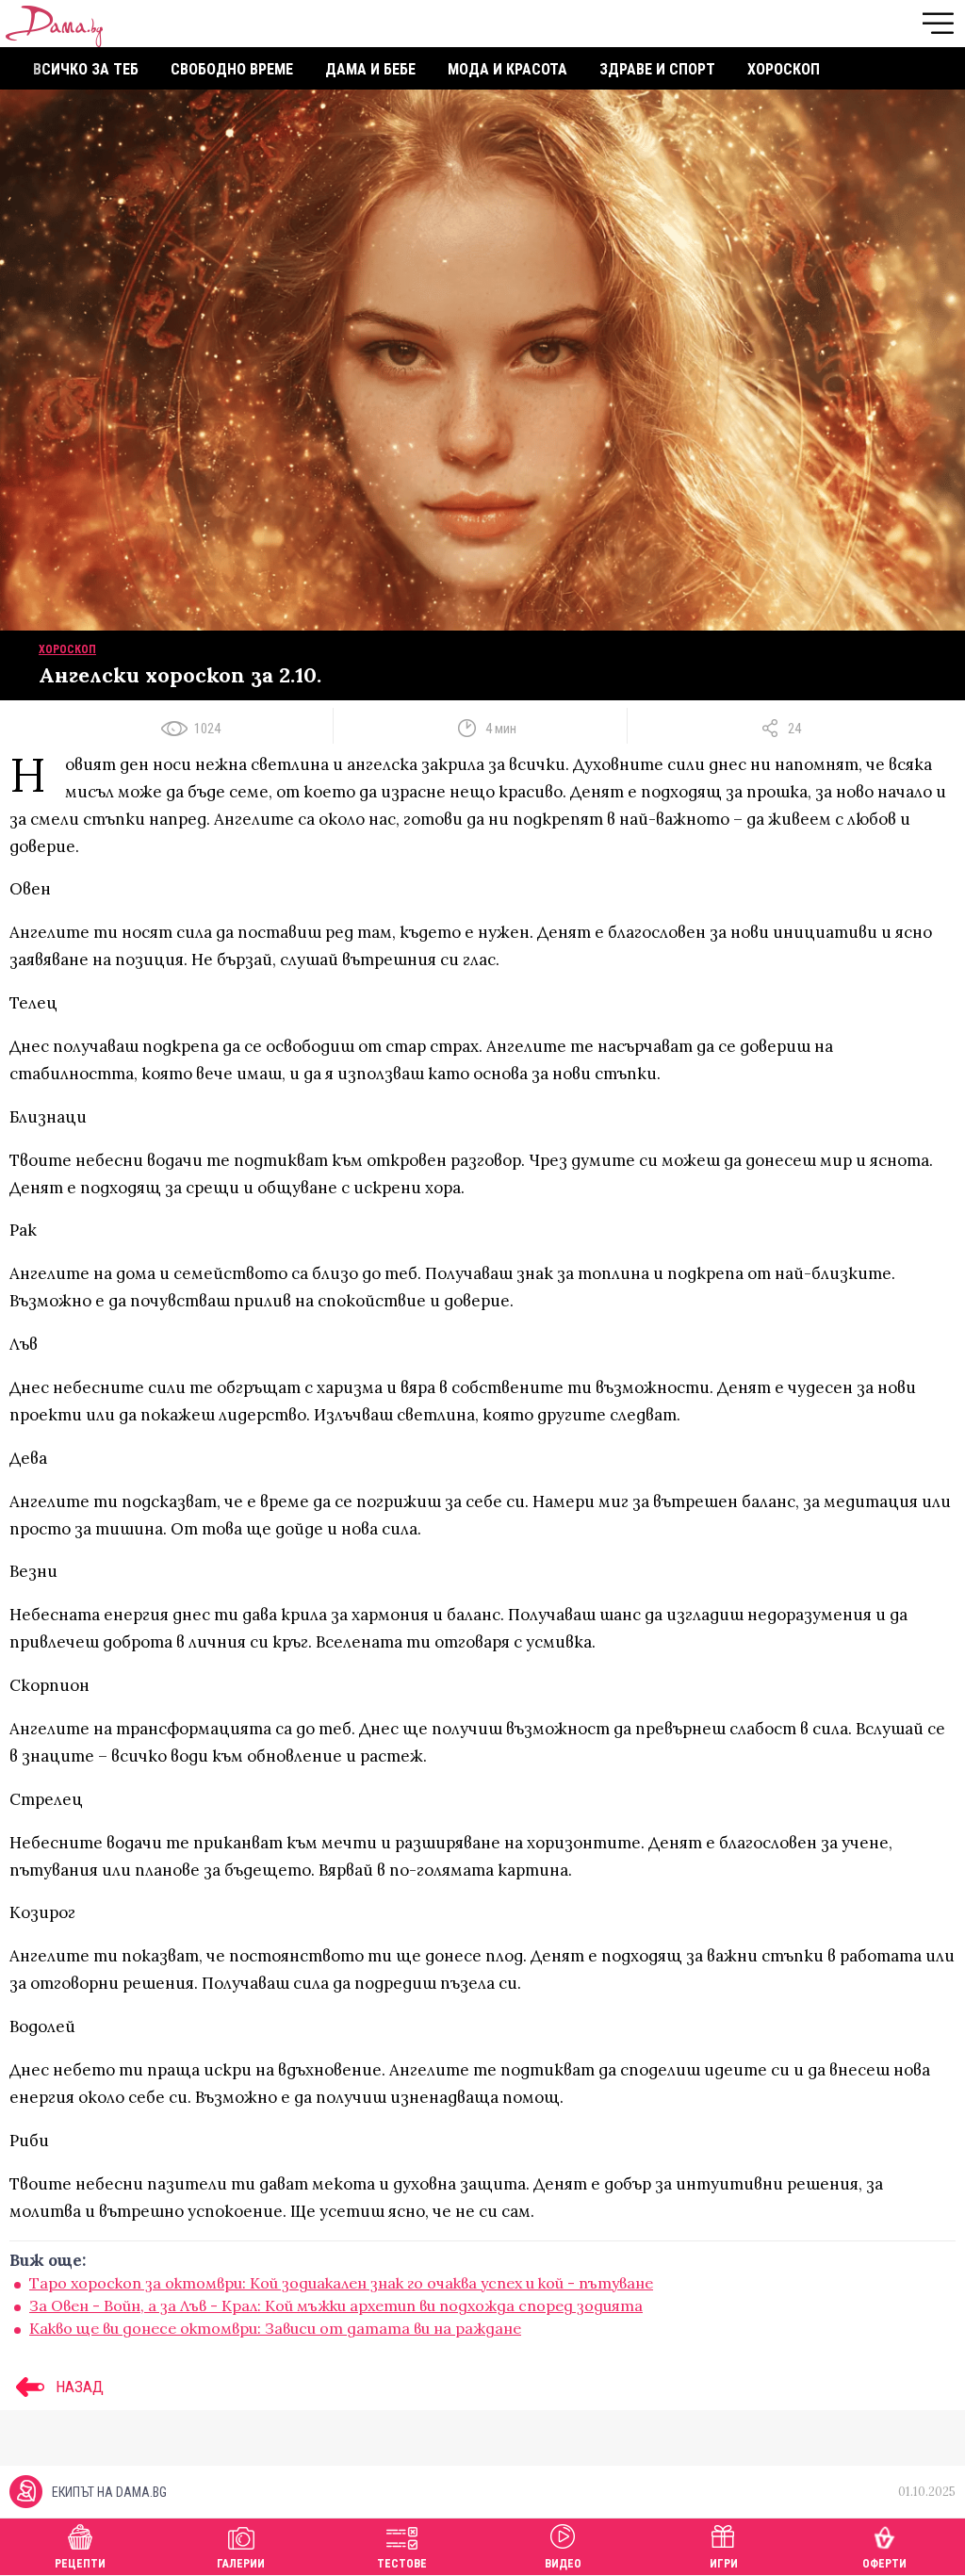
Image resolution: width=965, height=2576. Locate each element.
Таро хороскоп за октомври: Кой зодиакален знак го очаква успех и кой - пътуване (341, 2283)
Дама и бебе (370, 69)
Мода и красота (507, 69)
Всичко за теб (86, 69)
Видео (563, 2564)
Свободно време (232, 69)
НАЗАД (78, 2387)
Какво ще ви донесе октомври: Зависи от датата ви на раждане (275, 2328)
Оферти (884, 2564)
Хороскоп (784, 69)
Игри (724, 2564)
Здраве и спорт (657, 69)
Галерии (241, 2564)
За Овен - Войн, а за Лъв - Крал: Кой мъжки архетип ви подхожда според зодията (336, 2305)
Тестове (402, 2564)
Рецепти (80, 2564)
